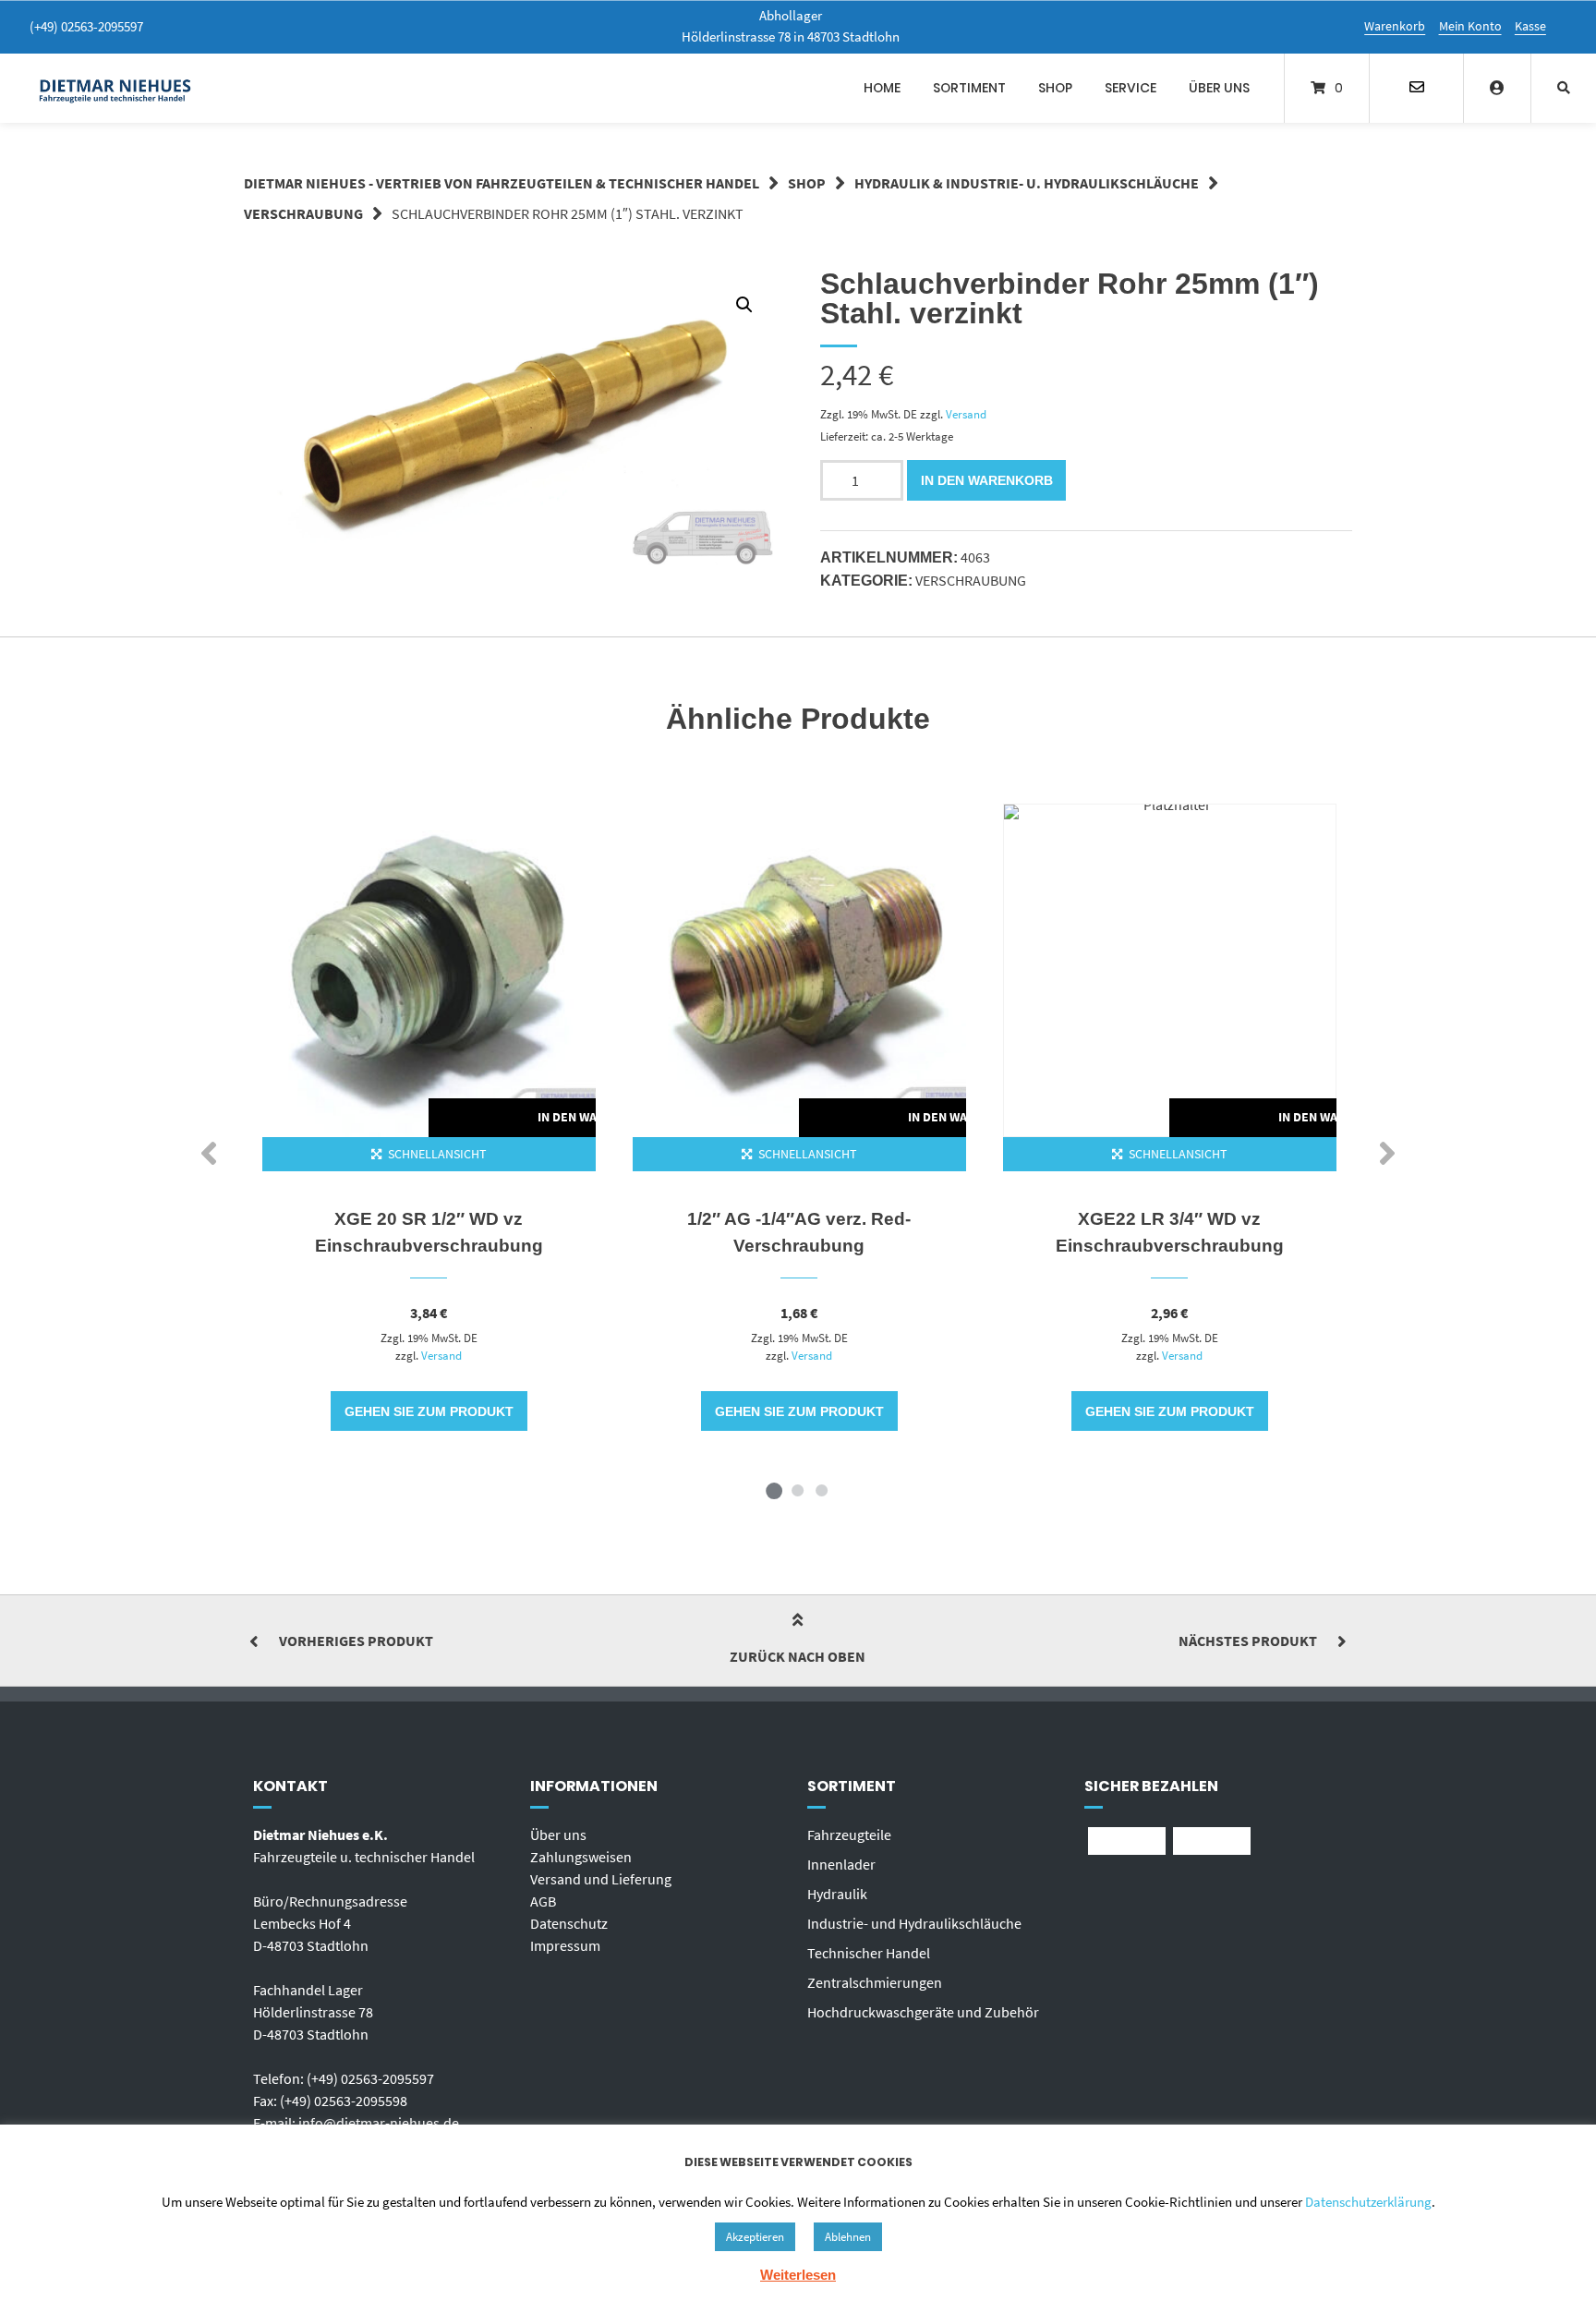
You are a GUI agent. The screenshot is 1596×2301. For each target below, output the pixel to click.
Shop (1055, 88)
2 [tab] (798, 1490)
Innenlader (841, 1864)
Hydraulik (837, 1894)
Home (882, 88)
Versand (966, 414)
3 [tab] (822, 1490)
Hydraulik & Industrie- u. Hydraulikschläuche (1027, 183)
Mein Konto (1470, 26)
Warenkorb (1395, 26)
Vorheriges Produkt (356, 1641)
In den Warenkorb (987, 480)
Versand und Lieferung (601, 1879)
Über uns (1219, 88)
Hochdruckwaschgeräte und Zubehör (923, 2012)
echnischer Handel (872, 1953)
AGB (543, 1901)
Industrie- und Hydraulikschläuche (914, 1923)
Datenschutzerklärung (1368, 2202)
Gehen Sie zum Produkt (429, 1411)
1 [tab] (774, 1490)
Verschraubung (303, 213)
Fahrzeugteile (849, 1835)
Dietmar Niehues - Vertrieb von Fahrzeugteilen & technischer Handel (502, 183)
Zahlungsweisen (581, 1857)
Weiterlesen (798, 2275)
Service (1130, 88)
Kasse (1530, 26)
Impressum (565, 1945)
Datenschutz (569, 1923)
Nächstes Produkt (1248, 1641)
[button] (744, 305)
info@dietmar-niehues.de (379, 2123)
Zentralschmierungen (875, 1982)
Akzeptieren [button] (755, 2237)
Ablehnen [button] (848, 2237)
